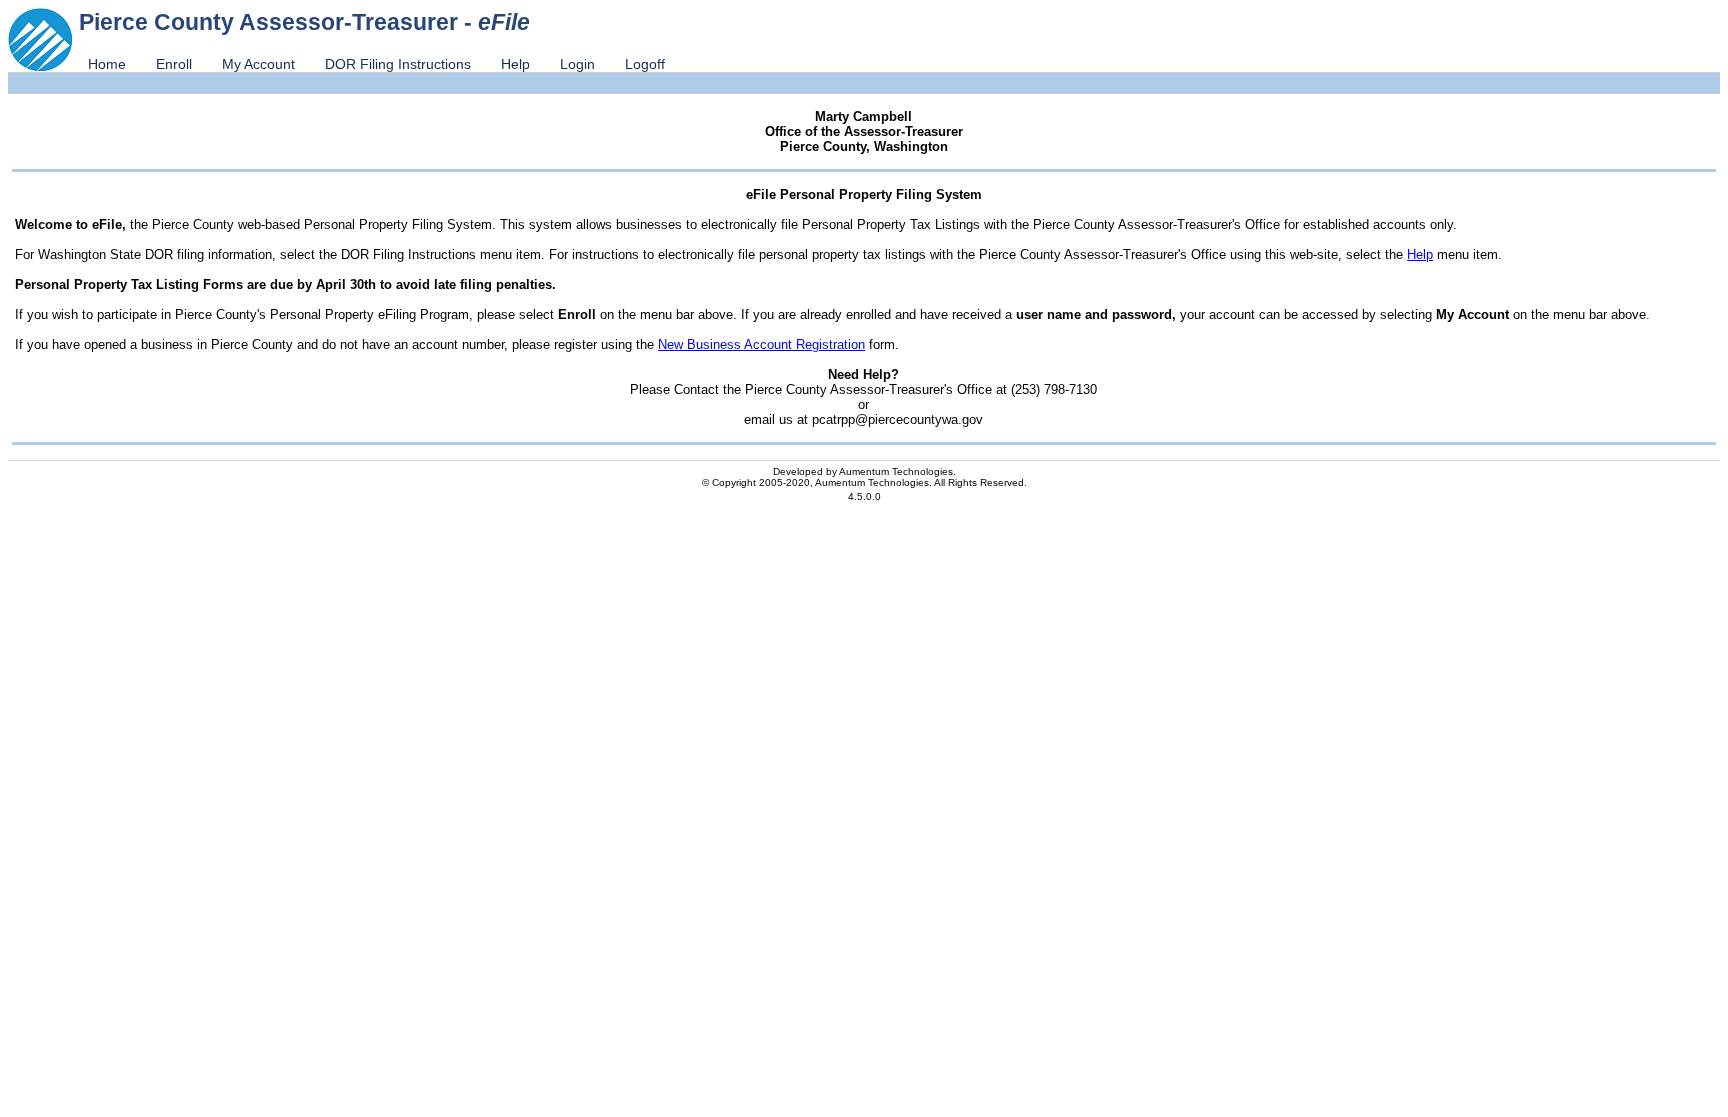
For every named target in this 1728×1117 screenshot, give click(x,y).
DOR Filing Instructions (398, 64)
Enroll (174, 64)
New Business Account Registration (761, 344)
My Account (258, 64)
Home (107, 64)
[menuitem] (107, 64)
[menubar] (376, 64)
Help (515, 64)
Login (577, 64)
